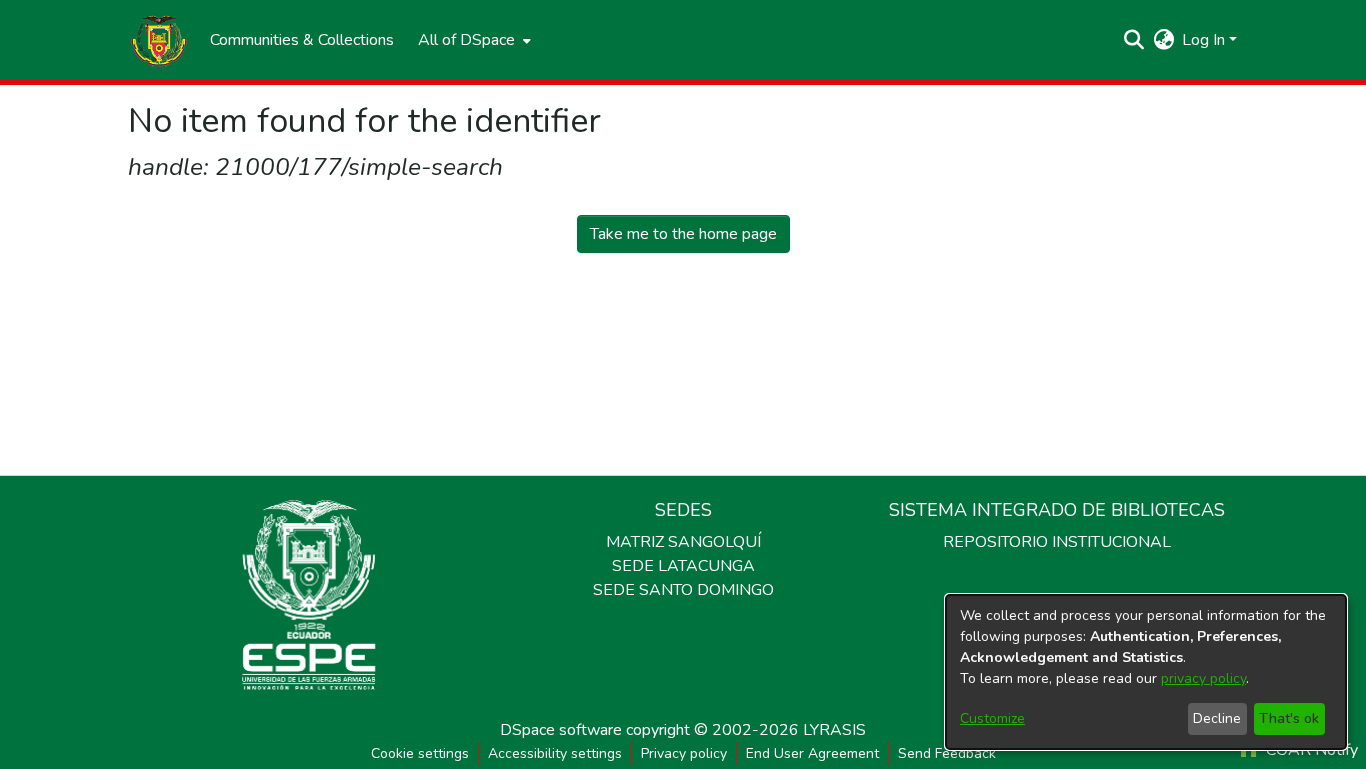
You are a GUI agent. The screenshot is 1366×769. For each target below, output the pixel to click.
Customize (992, 718)
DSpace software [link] (561, 730)
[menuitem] (472, 40)
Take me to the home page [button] (683, 234)
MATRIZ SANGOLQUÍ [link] (683, 542)
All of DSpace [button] (466, 40)
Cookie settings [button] (420, 753)
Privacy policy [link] (684, 753)
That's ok (1289, 718)
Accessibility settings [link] (555, 753)
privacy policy (1203, 678)
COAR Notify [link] (1310, 750)
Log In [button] (1205, 40)
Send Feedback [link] (947, 753)
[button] (159, 40)
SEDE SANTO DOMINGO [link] (683, 590)
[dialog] (1146, 672)
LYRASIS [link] (834, 730)
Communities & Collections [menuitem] (302, 40)
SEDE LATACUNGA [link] (683, 566)
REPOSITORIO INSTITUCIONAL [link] (1057, 542)
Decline (1217, 718)
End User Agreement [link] (812, 753)
